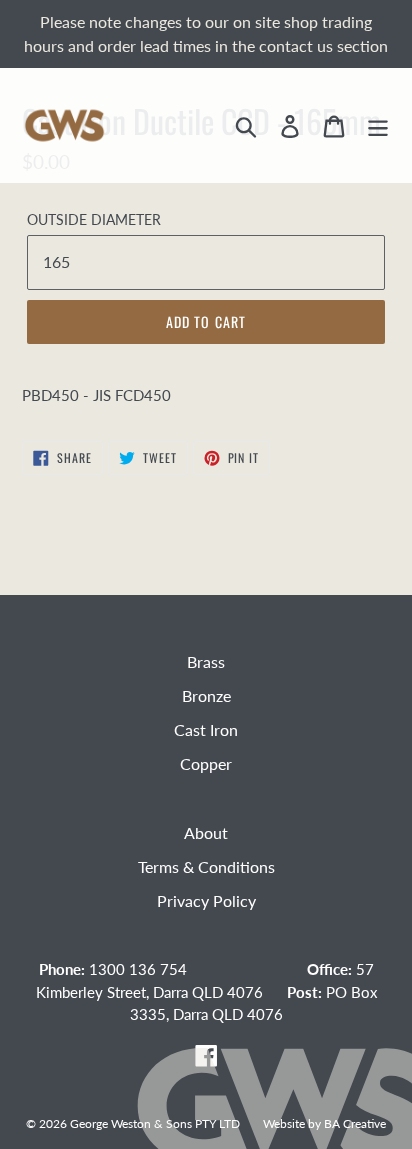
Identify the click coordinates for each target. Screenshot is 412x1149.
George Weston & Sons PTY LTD (155, 1123)
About (206, 832)
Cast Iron (206, 729)
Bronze (206, 695)
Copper (206, 763)
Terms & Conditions (206, 866)
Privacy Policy (206, 900)
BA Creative (355, 1123)
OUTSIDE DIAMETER (94, 219)
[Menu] (378, 125)
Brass (206, 661)
